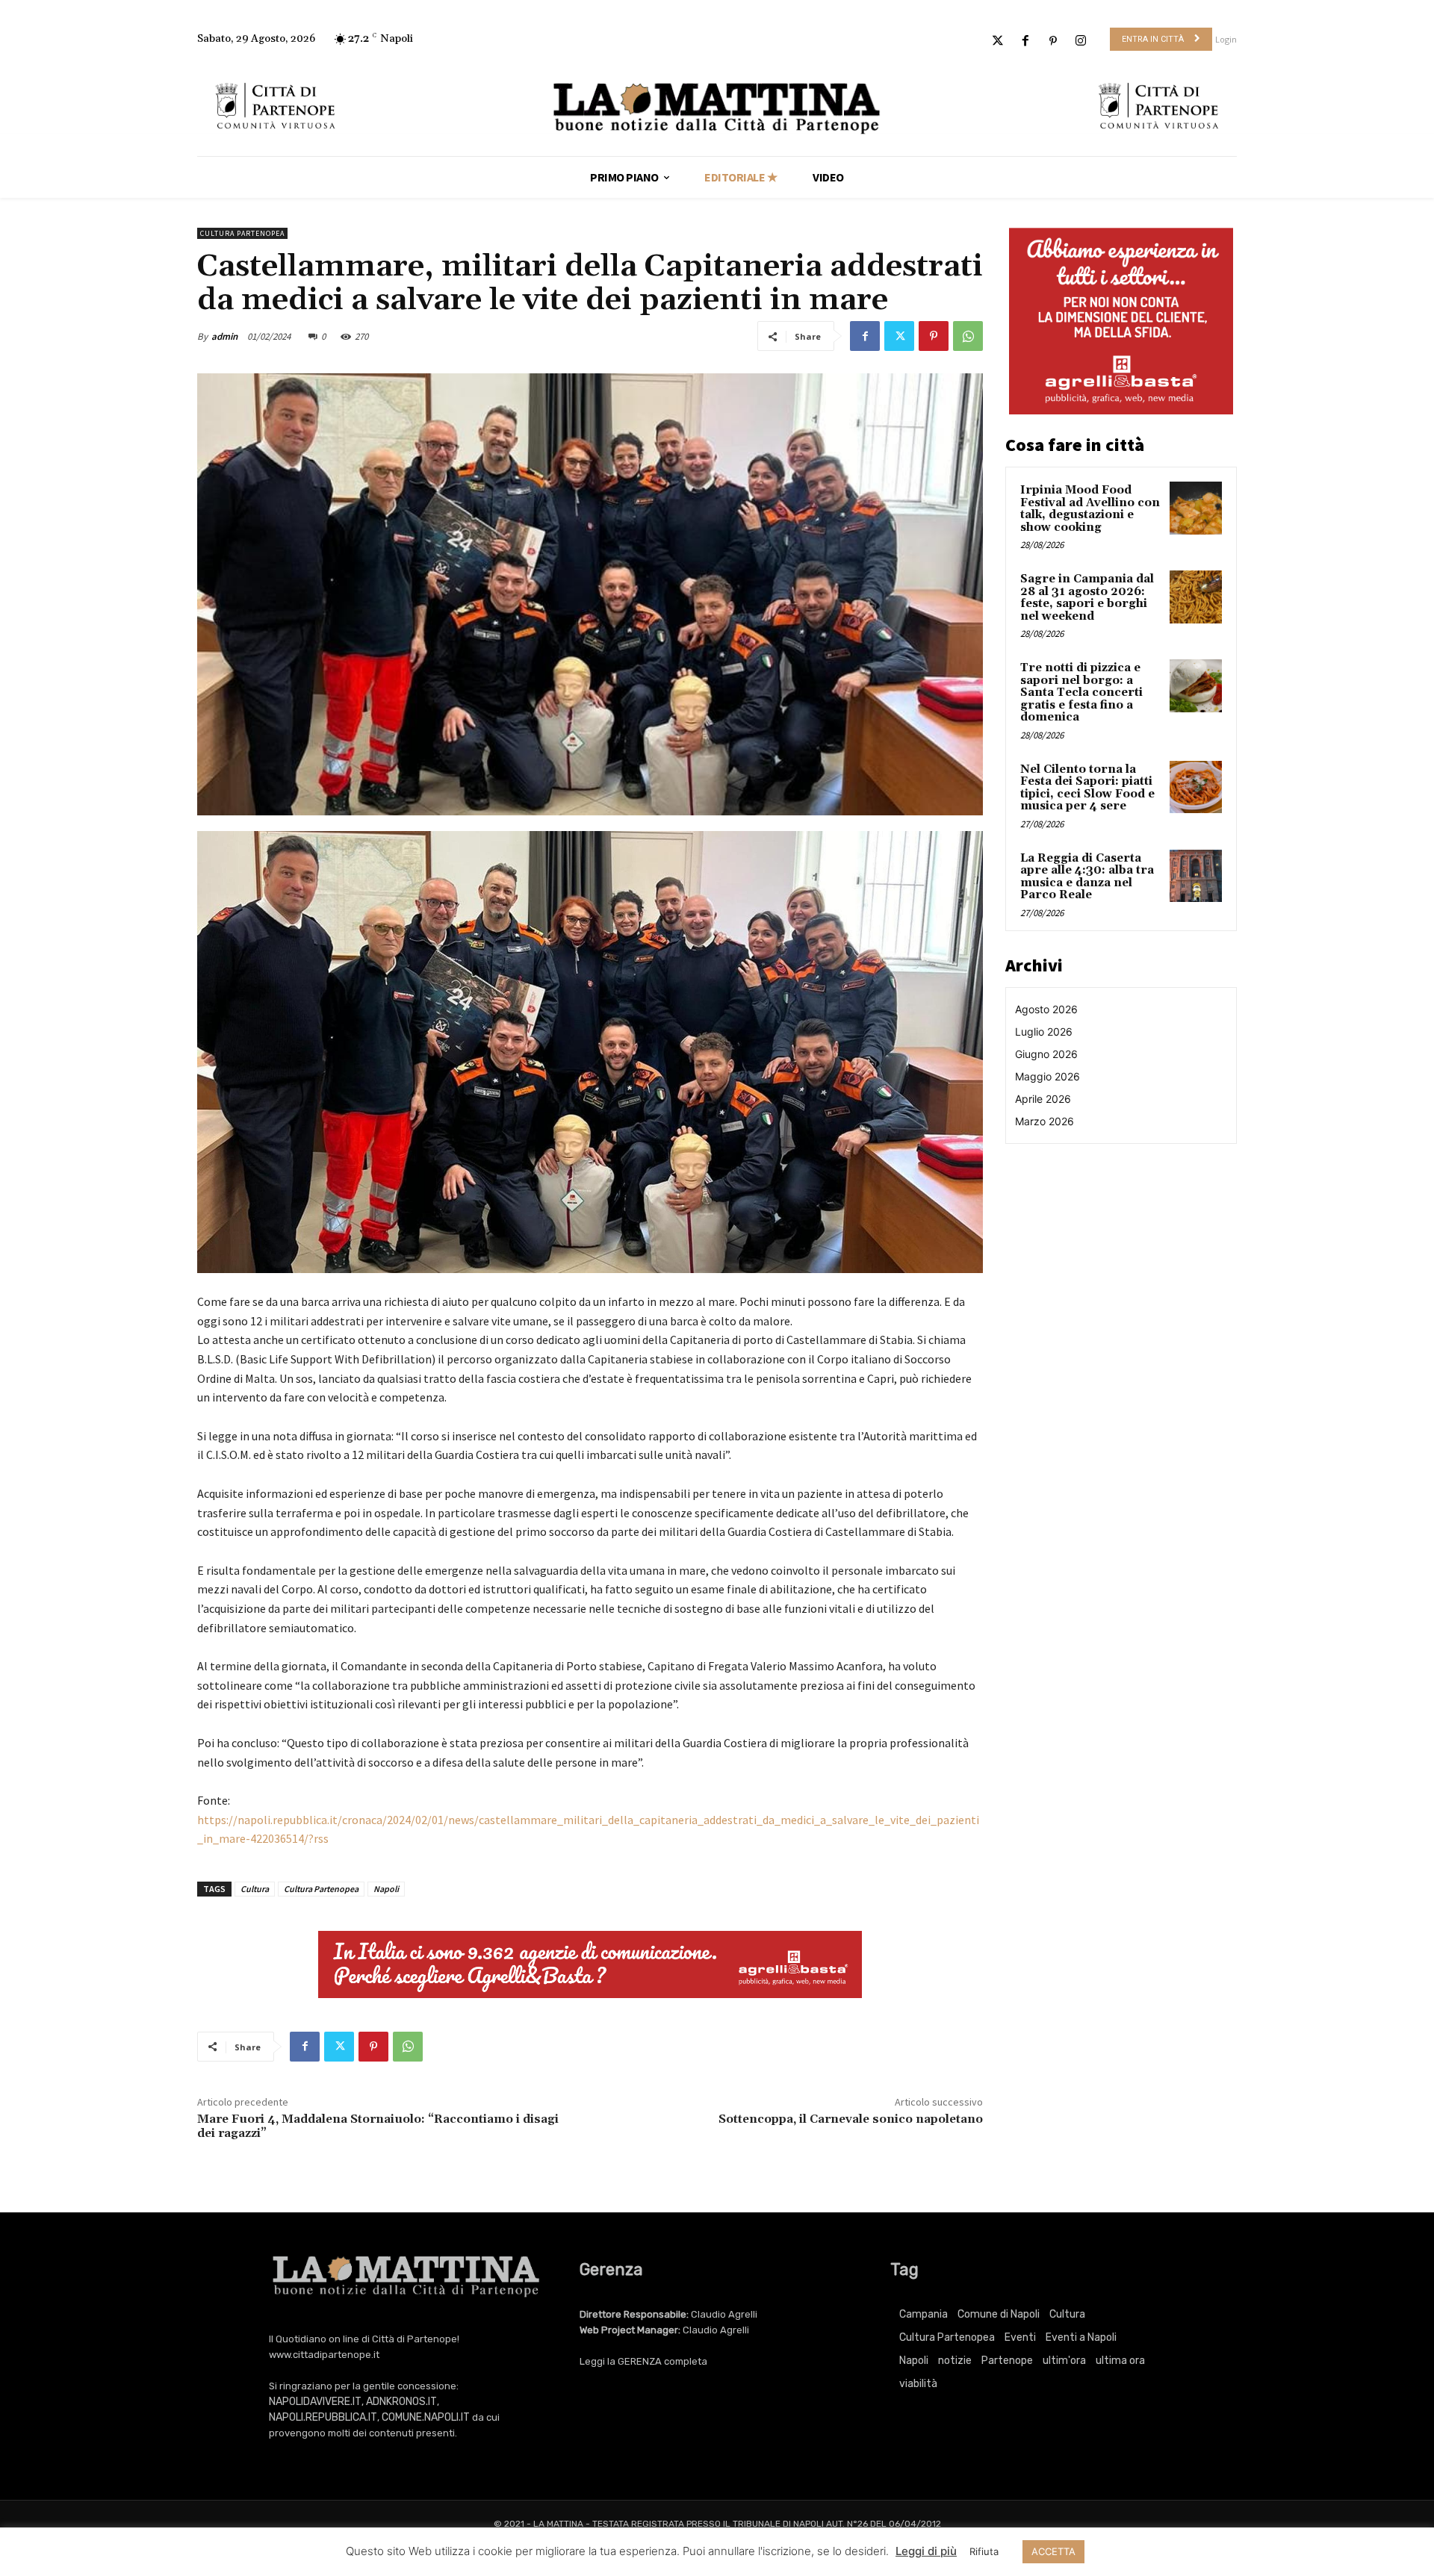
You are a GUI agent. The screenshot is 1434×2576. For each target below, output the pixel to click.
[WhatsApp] (968, 336)
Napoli (386, 1889)
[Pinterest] (1053, 41)
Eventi (1020, 2337)
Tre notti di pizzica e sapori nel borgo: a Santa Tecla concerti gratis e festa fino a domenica (1081, 693)
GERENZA (640, 2361)
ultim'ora (1064, 2361)
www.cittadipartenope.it (324, 2355)
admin (224, 336)
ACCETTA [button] (1053, 2551)
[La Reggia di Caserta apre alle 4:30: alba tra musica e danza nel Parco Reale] (1196, 876)
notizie (955, 2361)
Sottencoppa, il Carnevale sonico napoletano (851, 2119)
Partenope (1007, 2361)
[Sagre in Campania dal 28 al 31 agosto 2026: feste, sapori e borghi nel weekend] (1196, 597)
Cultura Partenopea (242, 233)
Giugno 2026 (1046, 1054)
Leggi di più (926, 2551)
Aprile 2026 (1043, 1099)
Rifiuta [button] (984, 2551)
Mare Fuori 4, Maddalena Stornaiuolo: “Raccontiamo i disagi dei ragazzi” (378, 2126)
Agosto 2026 (1046, 1009)
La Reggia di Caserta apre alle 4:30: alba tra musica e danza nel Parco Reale (1087, 877)
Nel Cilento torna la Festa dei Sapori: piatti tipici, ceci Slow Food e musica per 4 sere (1087, 788)
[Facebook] (1025, 41)
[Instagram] (1081, 41)
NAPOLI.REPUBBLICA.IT (323, 2417)
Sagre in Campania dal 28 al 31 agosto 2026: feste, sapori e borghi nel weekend (1087, 598)
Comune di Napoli (999, 2314)
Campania (924, 2314)
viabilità (918, 2384)
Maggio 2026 (1047, 1076)
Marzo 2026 (1045, 1121)
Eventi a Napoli (1081, 2337)
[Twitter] (997, 41)
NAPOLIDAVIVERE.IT (315, 2402)
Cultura (255, 1889)
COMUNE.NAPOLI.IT (426, 2417)
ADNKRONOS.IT (401, 2402)
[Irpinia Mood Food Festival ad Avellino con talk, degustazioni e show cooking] (1196, 508)
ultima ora (1120, 2361)
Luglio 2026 (1044, 1032)
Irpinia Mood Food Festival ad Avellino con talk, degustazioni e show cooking (1090, 509)
